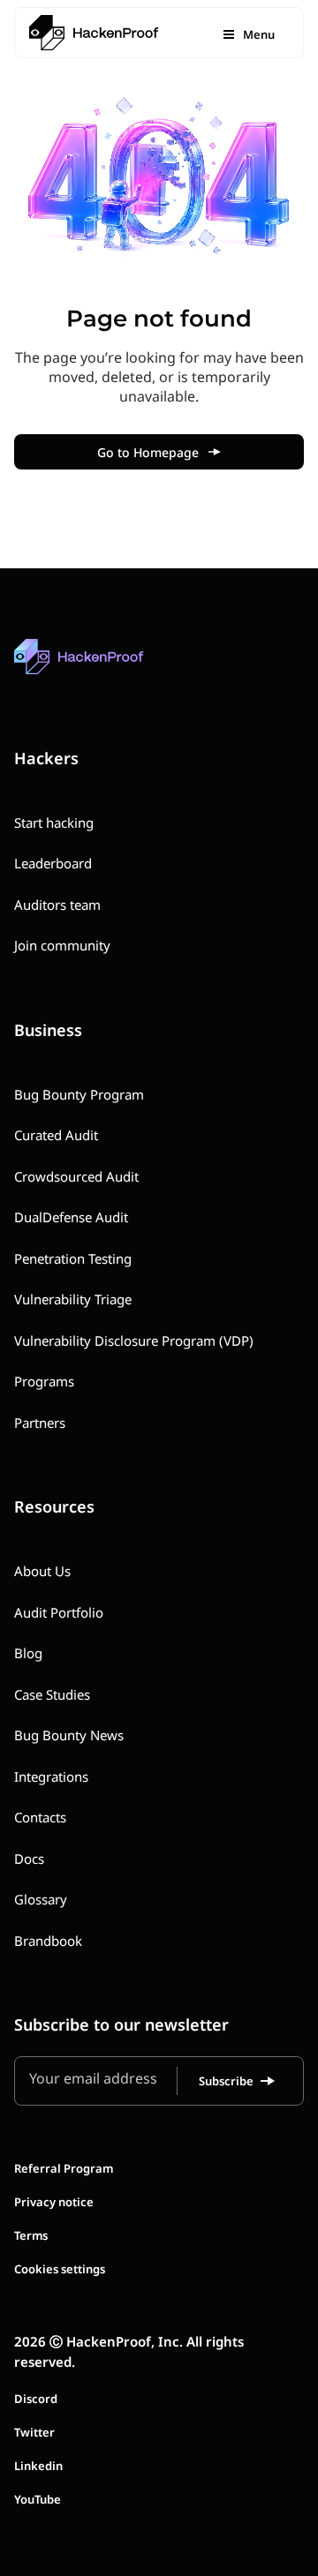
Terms (31, 2235)
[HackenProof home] (120, 669)
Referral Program (64, 2168)
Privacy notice (54, 2202)
